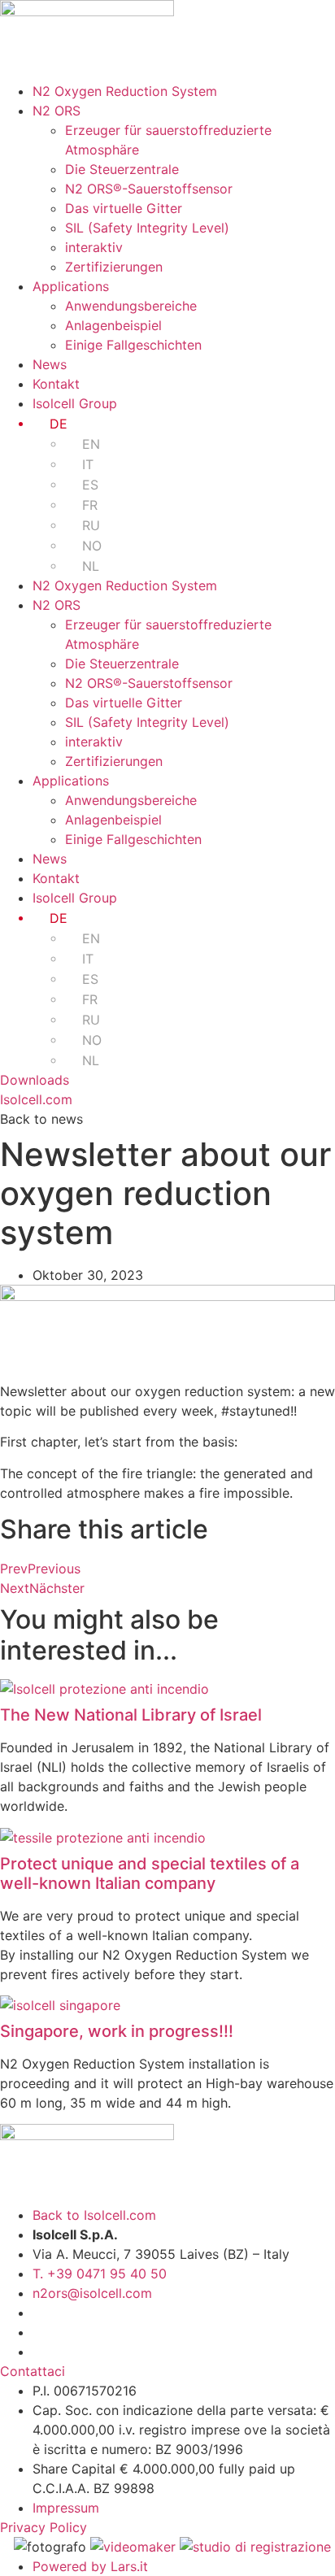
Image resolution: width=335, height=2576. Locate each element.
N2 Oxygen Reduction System (125, 91)
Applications (71, 286)
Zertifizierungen (114, 267)
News (50, 364)
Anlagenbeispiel (113, 325)
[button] (41, 1119)
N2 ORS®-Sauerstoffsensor (149, 189)
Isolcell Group (75, 403)
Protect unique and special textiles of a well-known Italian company (150, 1873)
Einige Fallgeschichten (133, 345)
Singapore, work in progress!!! (117, 2031)
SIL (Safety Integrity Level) (147, 228)
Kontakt (56, 384)
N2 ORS (57, 111)
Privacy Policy (44, 2527)
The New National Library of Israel (131, 1715)
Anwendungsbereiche (131, 306)
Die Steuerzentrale (122, 169)
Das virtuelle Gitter (124, 208)
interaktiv (94, 247)
